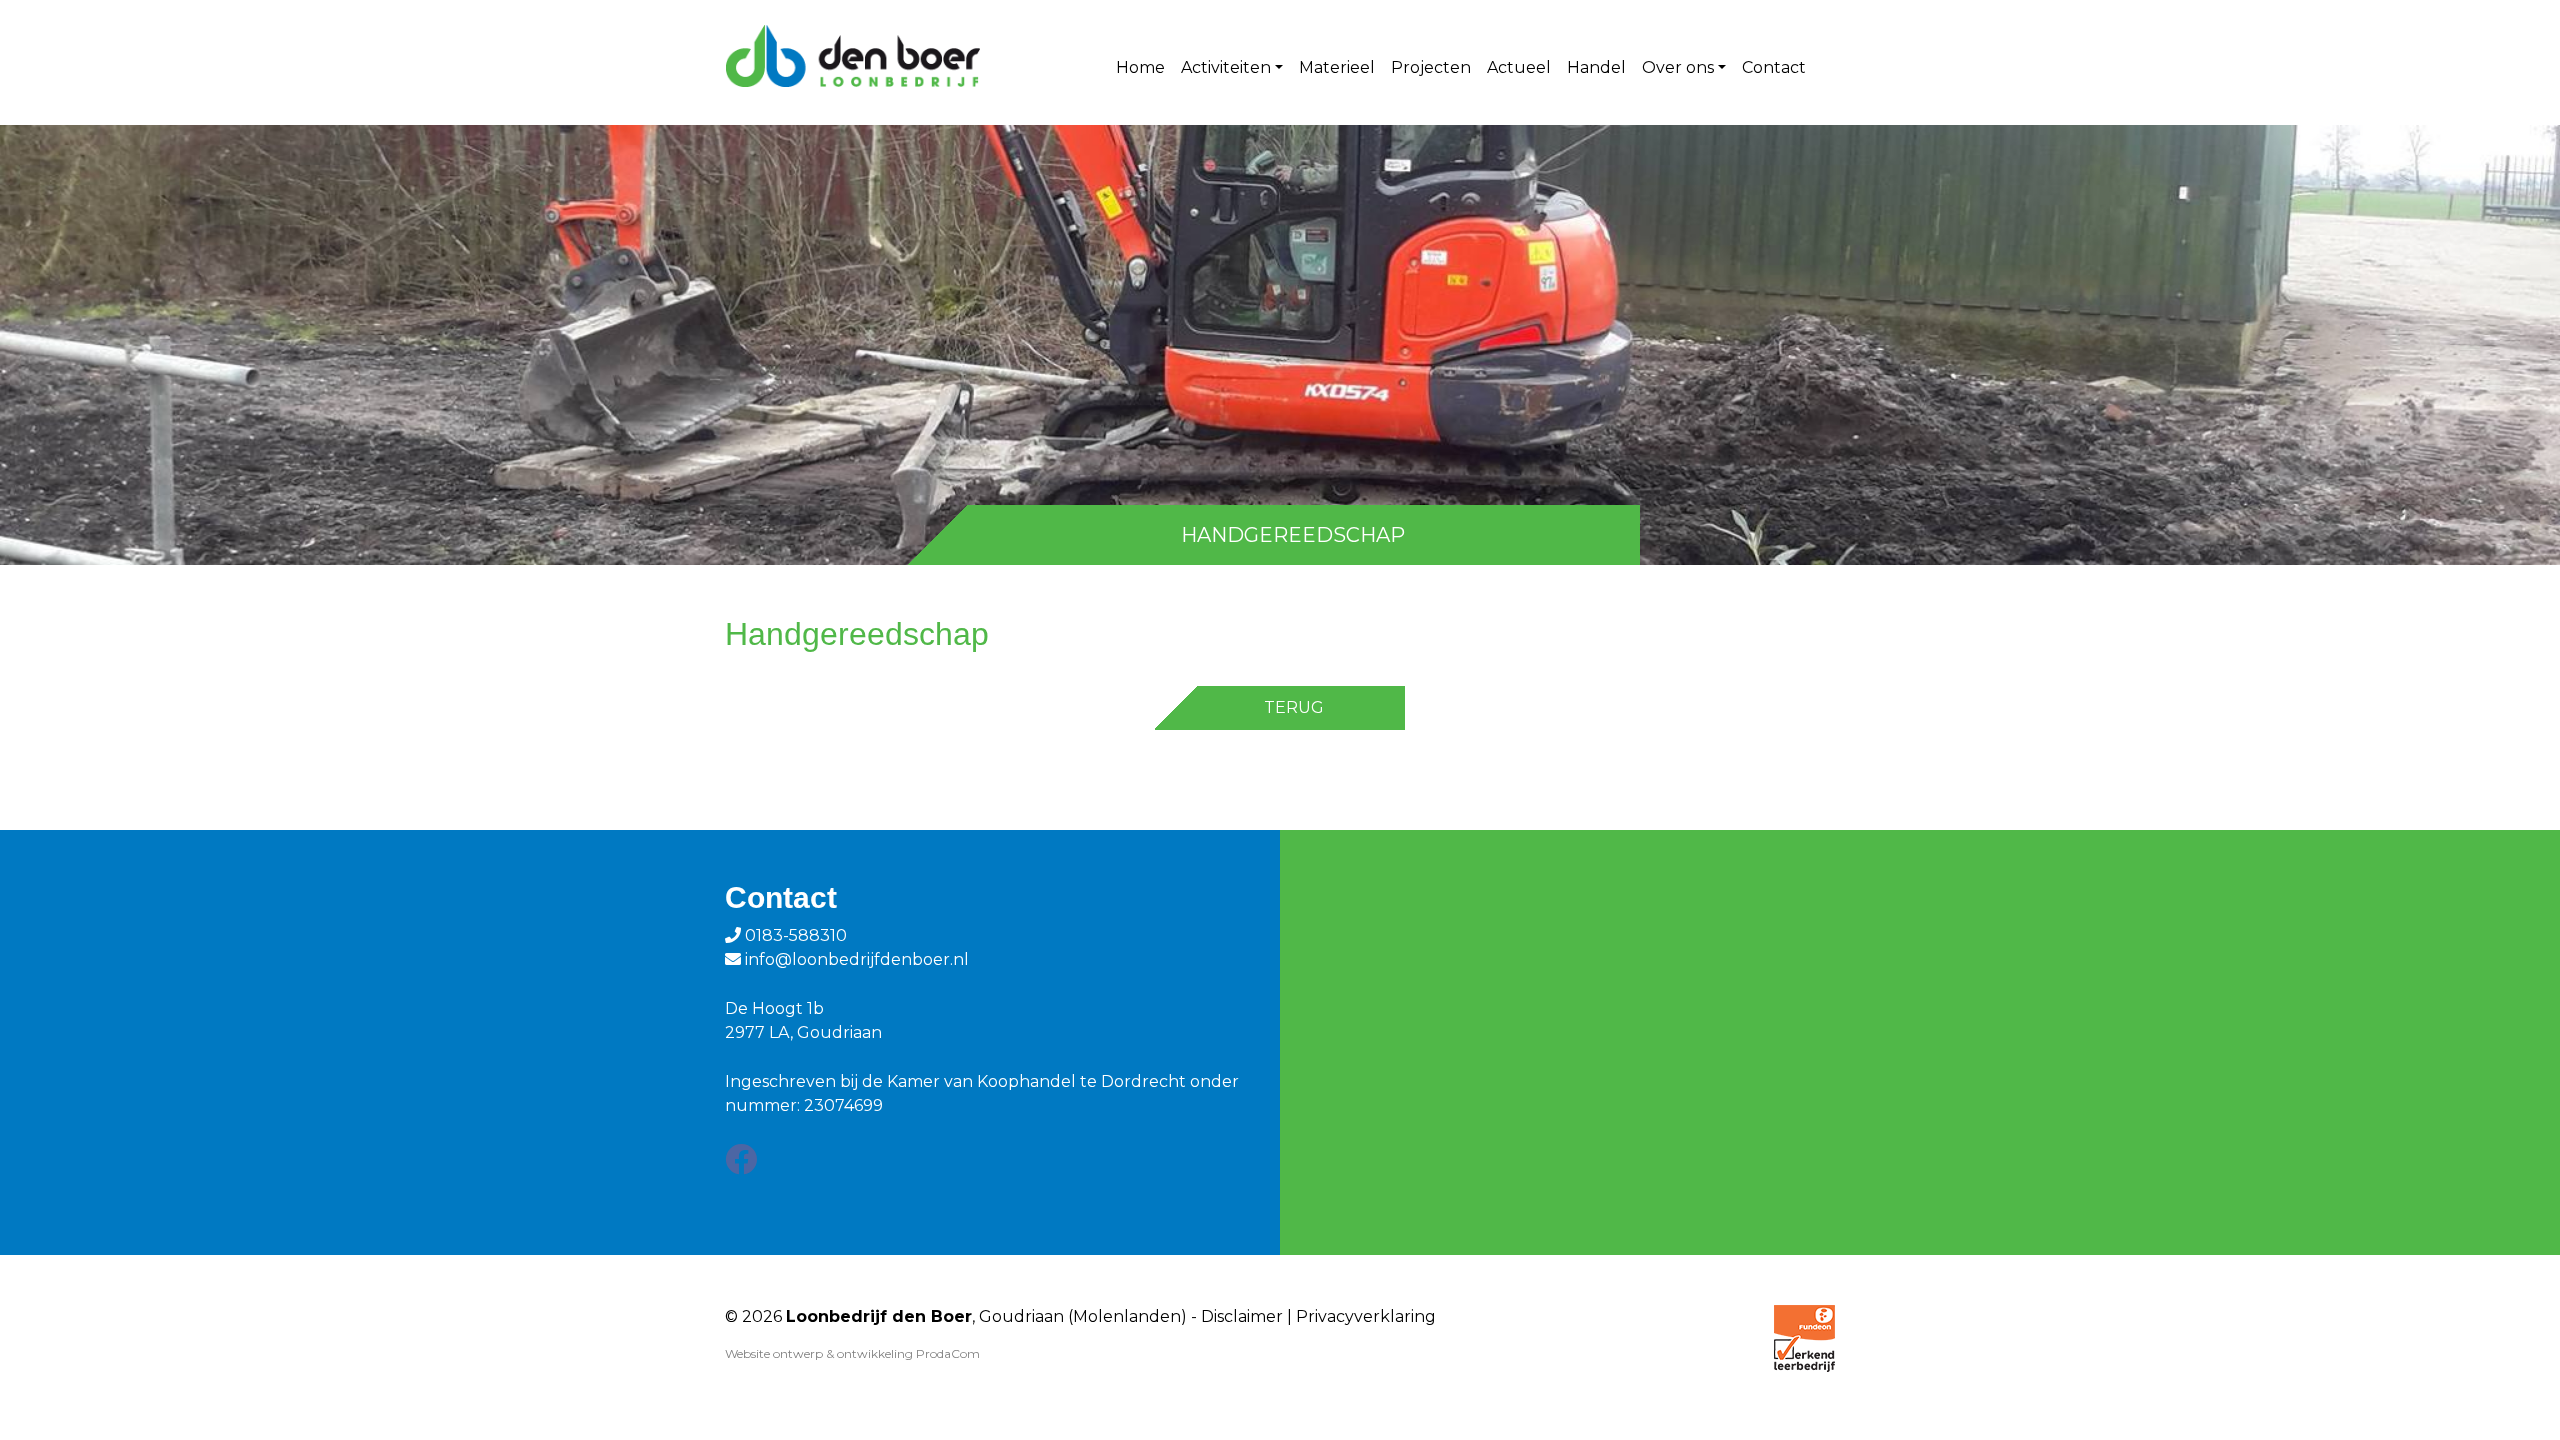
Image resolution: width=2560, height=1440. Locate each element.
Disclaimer (1242, 1316)
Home (1140, 67)
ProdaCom (948, 1353)
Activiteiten (1226, 67)
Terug (1294, 707)
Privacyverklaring (1366, 1316)
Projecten (1431, 67)
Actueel (1519, 67)
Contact (1774, 67)
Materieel (1337, 67)
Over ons (1678, 67)
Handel (1596, 67)
